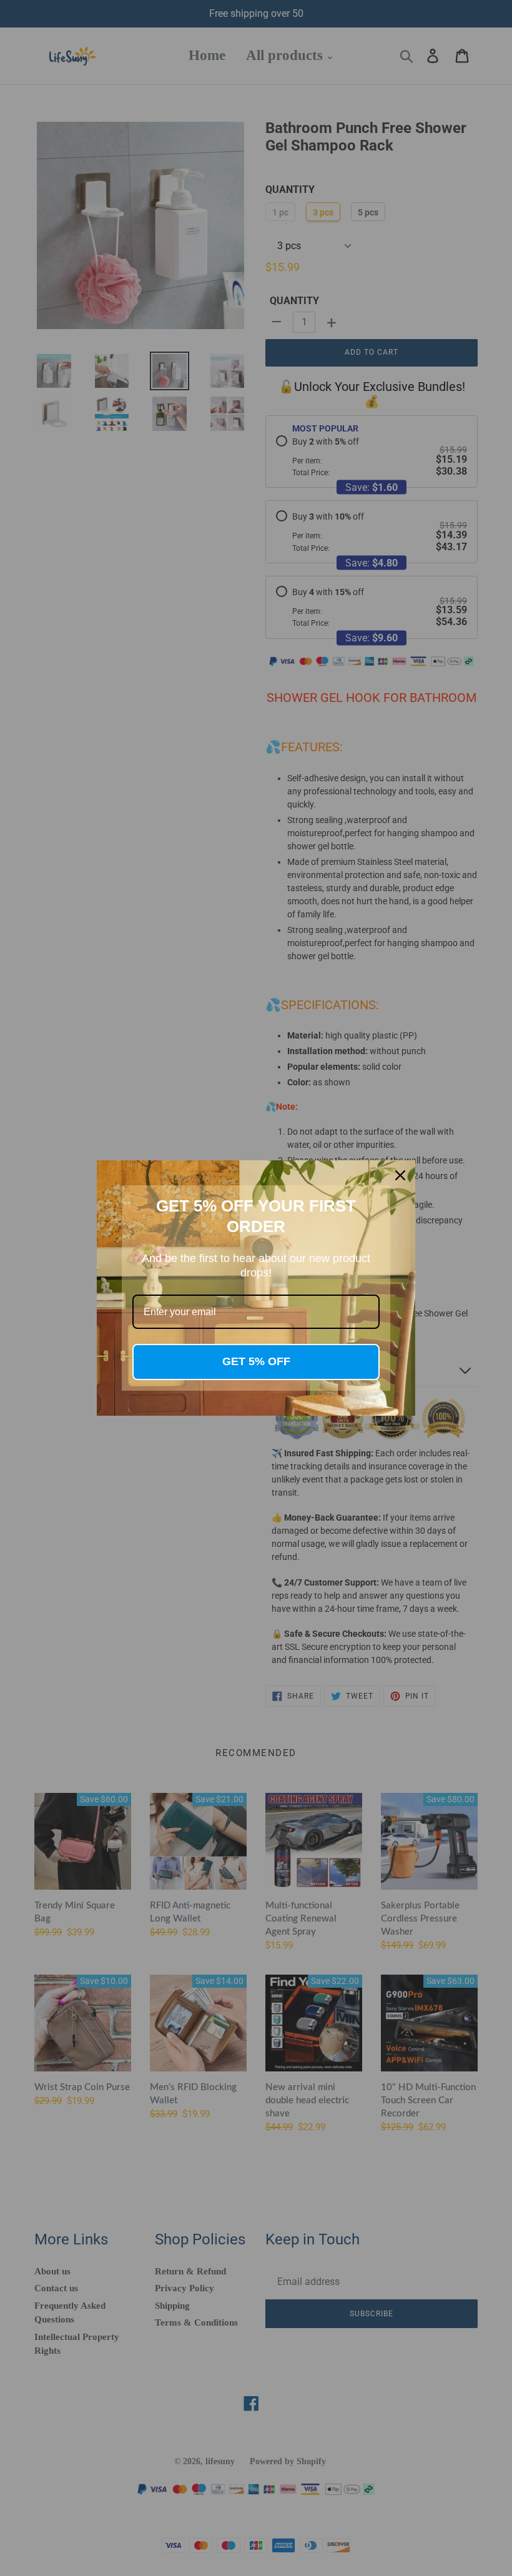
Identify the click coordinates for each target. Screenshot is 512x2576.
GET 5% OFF (256, 1361)
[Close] (400, 1175)
